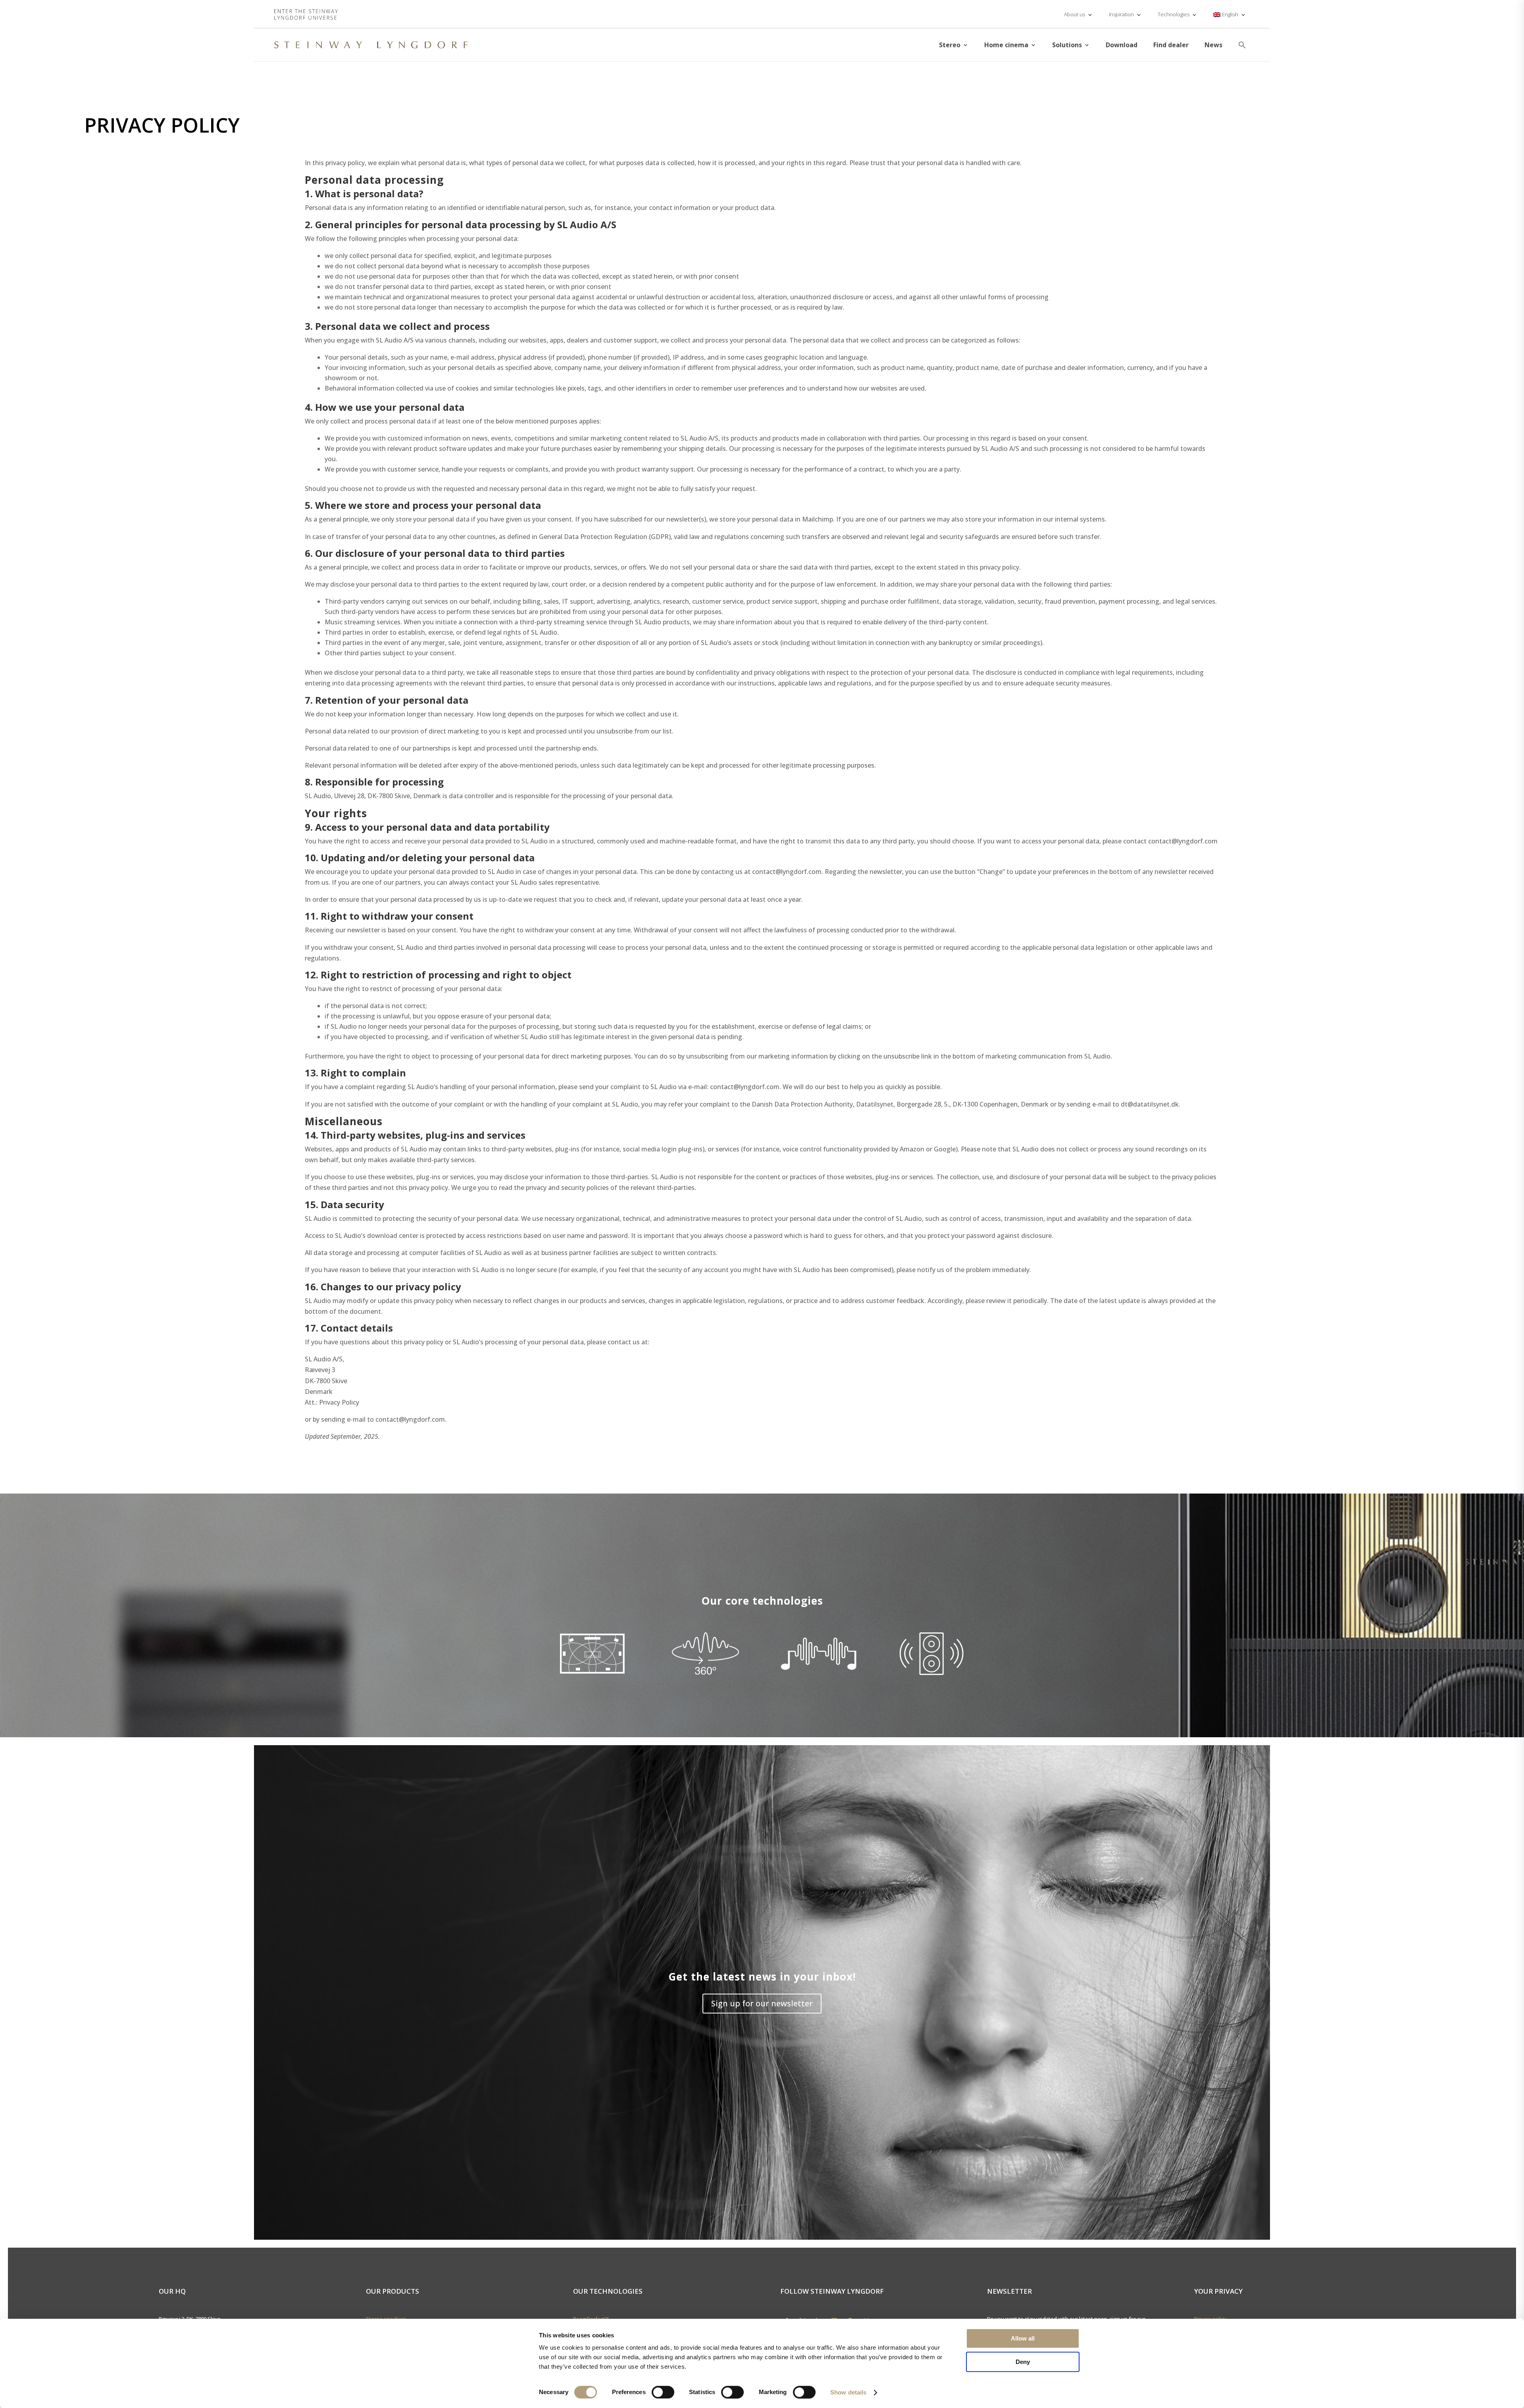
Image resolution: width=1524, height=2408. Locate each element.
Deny (1023, 2362)
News (1213, 45)
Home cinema (1006, 45)
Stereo (950, 45)
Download (1122, 45)
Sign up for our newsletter (762, 2003)
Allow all (1023, 2338)
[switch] (663, 2392)
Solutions (1067, 45)
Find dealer (1171, 45)
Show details (848, 2392)
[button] (1242, 45)
